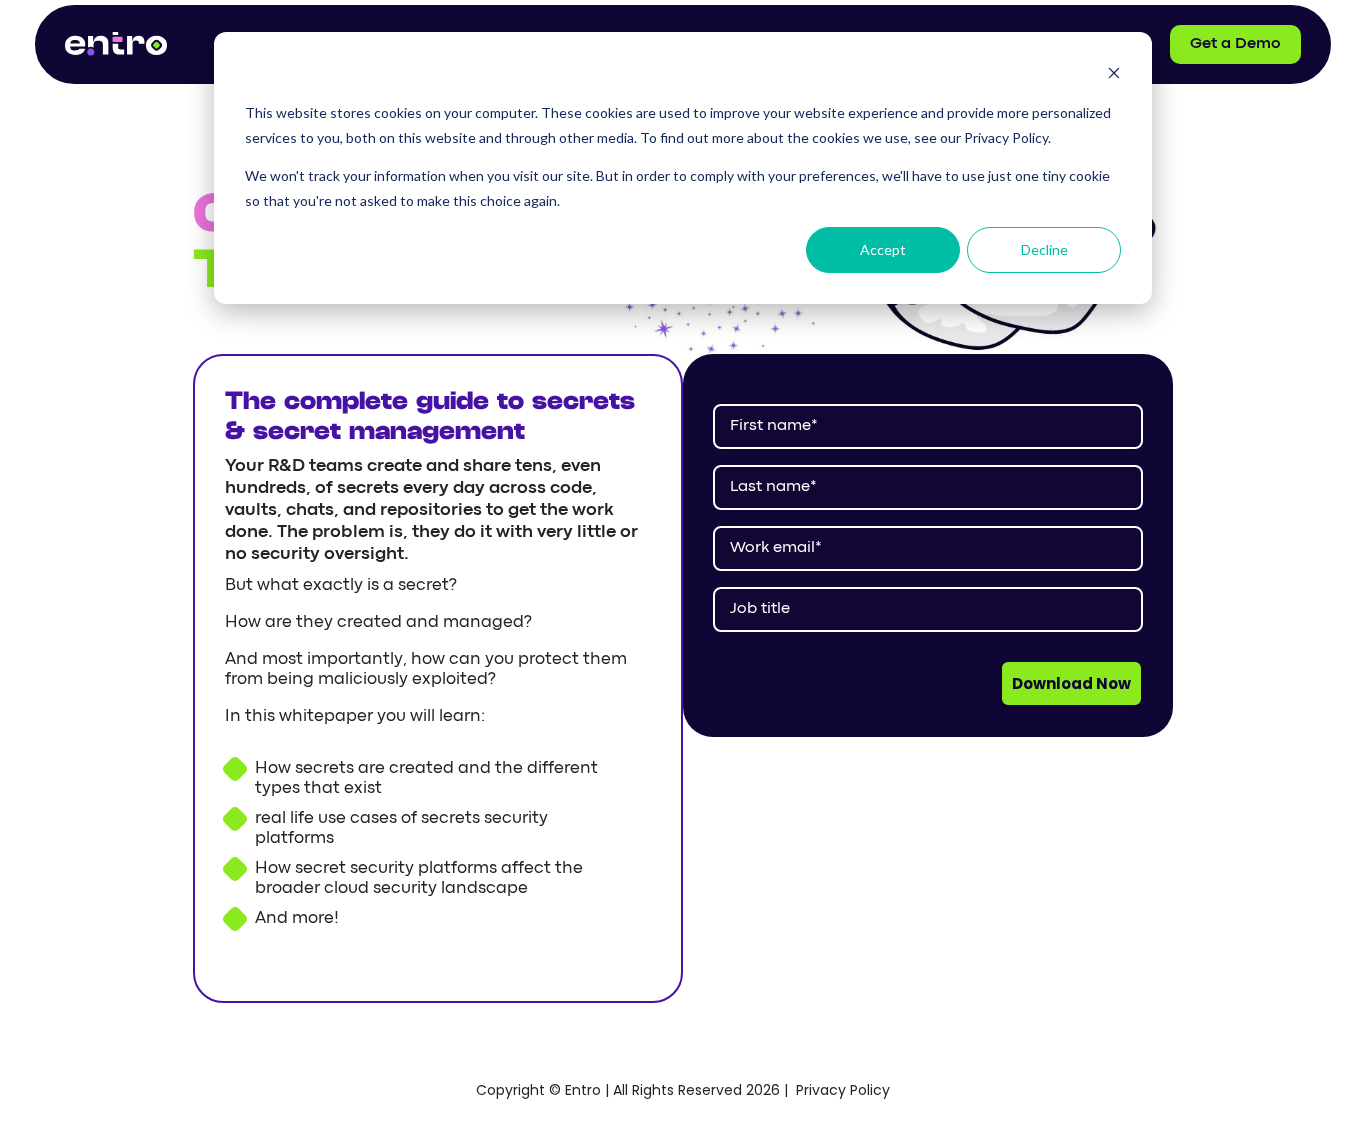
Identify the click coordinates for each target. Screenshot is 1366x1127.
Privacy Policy (843, 1090)
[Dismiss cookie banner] (1114, 75)
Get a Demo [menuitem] (1235, 44)
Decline (1044, 249)
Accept (883, 249)
